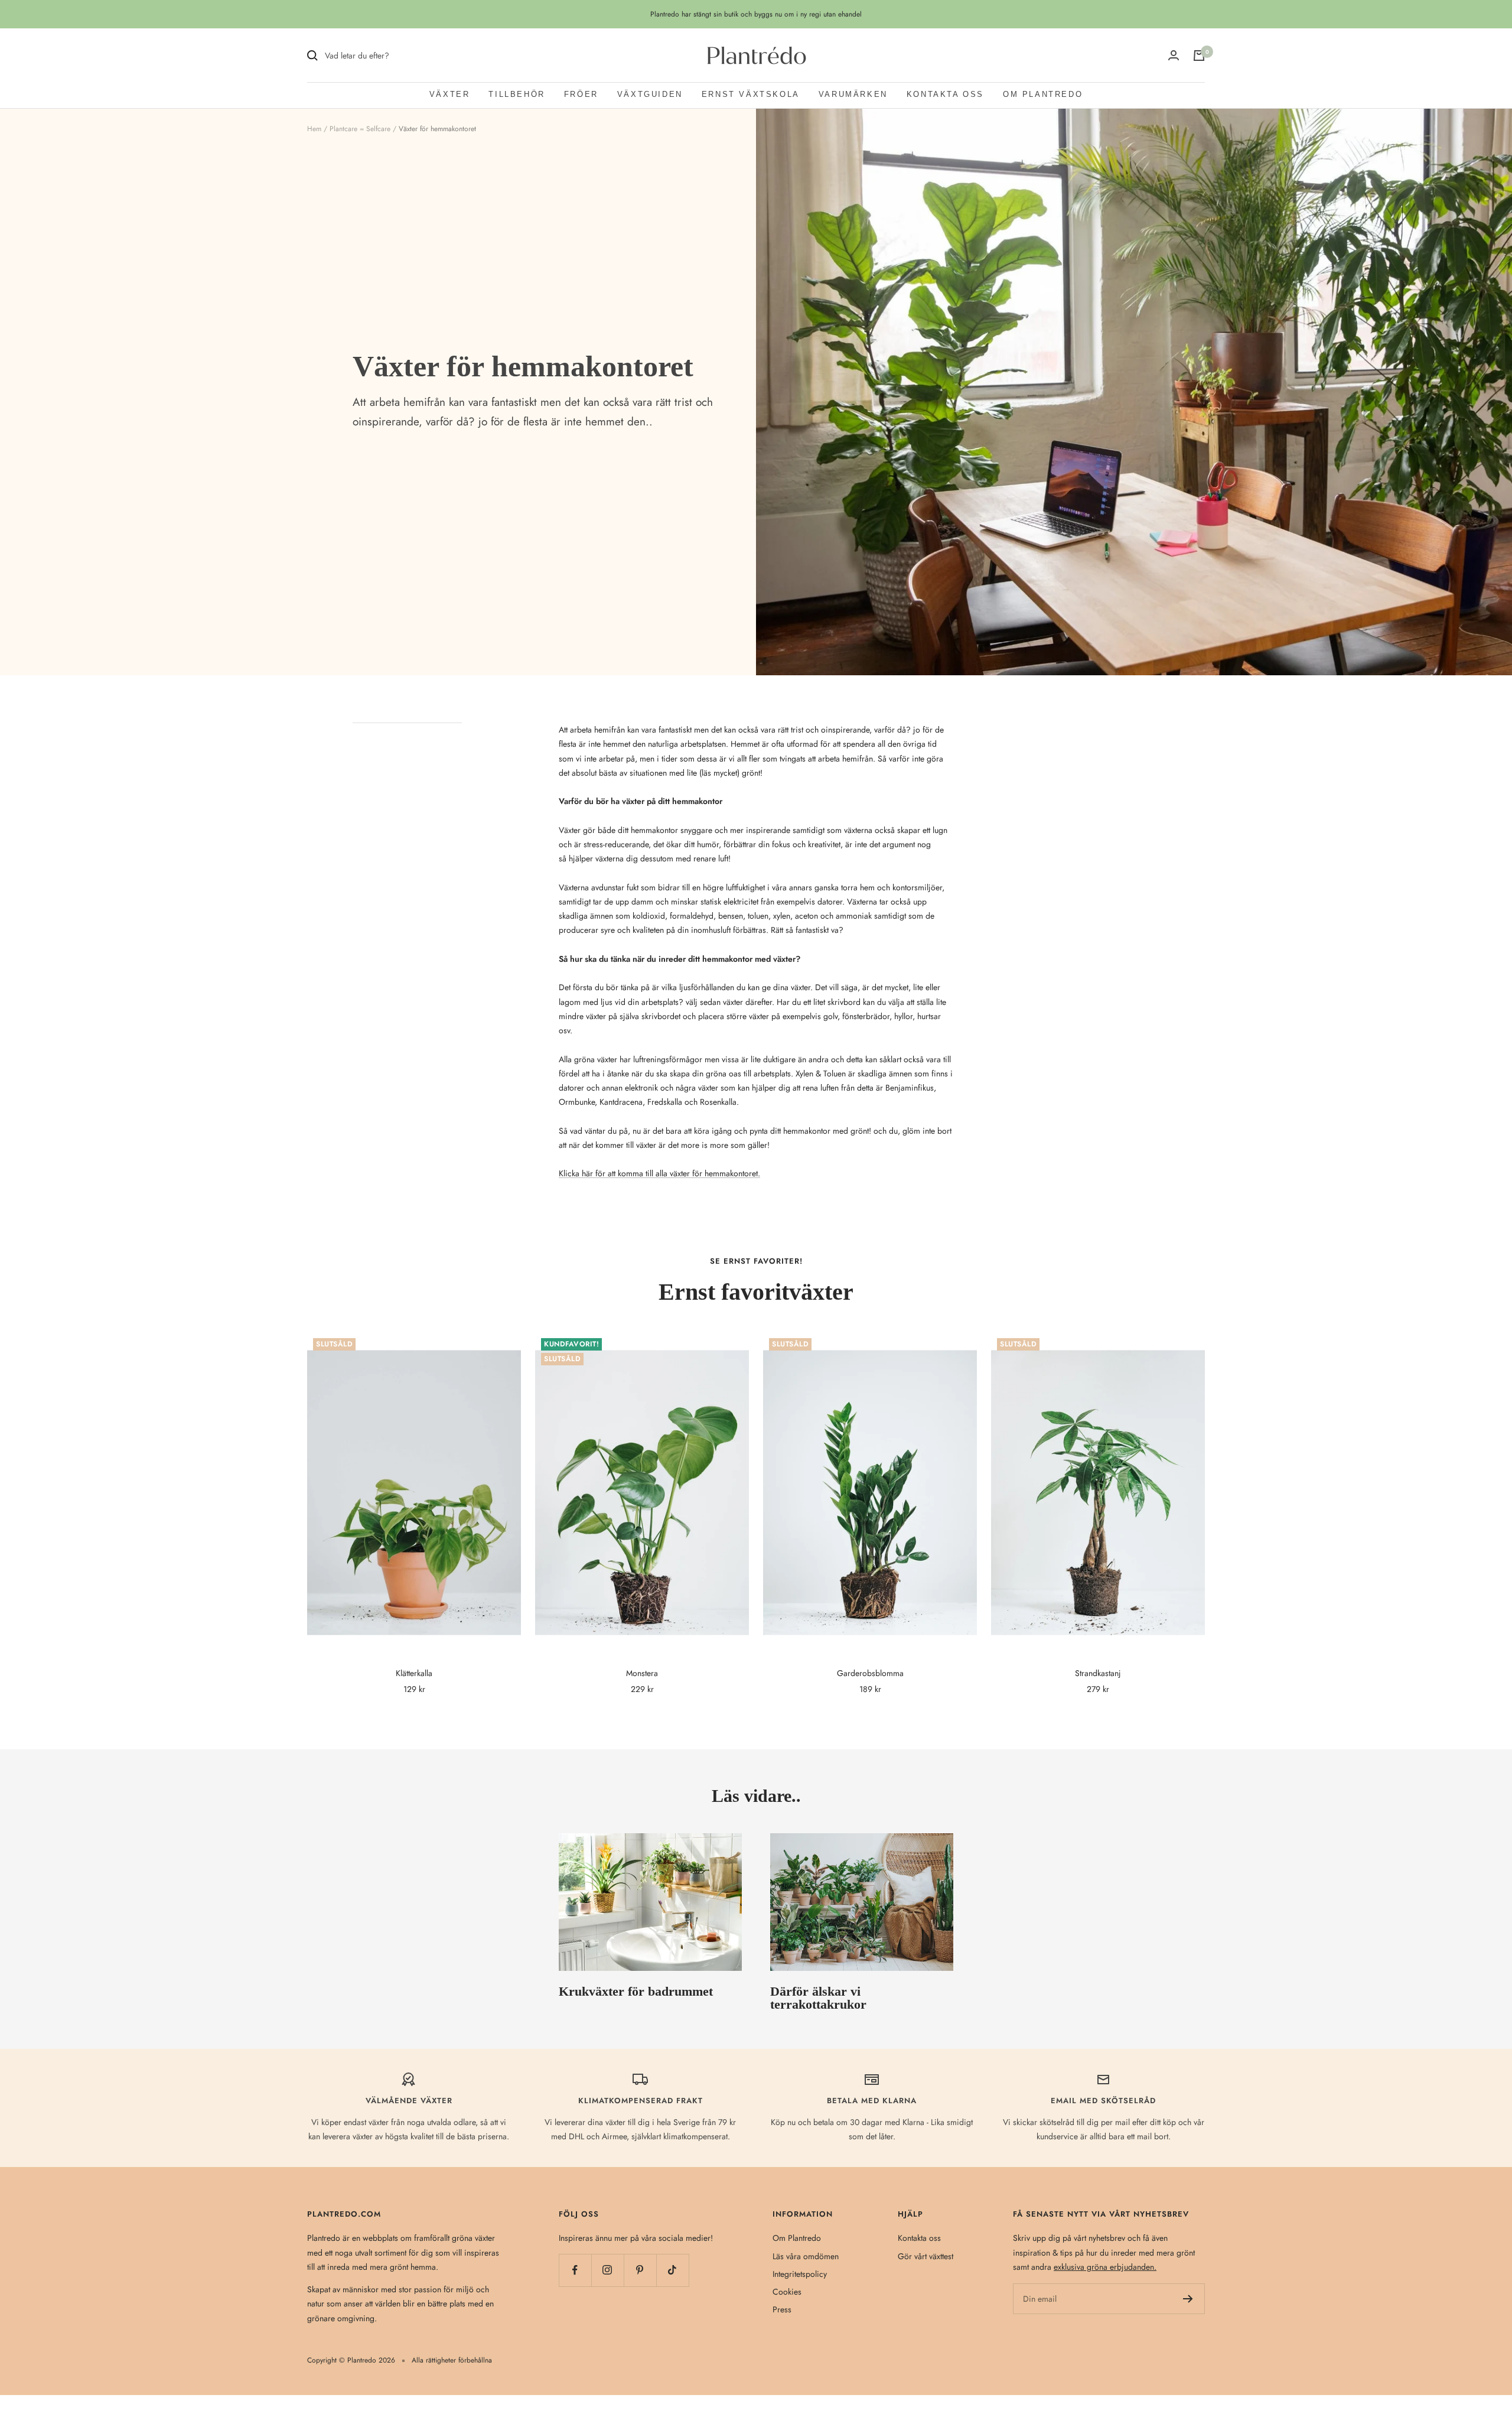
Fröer (581, 94)
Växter (450, 94)
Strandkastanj (1098, 1673)
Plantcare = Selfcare (360, 129)
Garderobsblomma (870, 1673)
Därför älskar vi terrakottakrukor (818, 1998)
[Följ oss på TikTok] (672, 2270)
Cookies (787, 2292)
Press (782, 2309)
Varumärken (853, 94)
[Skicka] (1188, 2299)
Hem (314, 129)
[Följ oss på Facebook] (575, 2270)
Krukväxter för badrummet (636, 1991)
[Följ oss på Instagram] (607, 2270)
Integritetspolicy (800, 2274)
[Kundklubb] (1174, 56)
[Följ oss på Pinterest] (640, 2270)
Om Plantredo (1043, 94)
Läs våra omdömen (806, 2256)
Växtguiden (650, 94)
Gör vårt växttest (926, 2256)
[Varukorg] (1199, 56)
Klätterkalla (414, 1673)
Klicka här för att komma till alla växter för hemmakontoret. (659, 1173)
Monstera (642, 1673)
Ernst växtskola (751, 94)
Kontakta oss (945, 94)
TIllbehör (517, 94)
